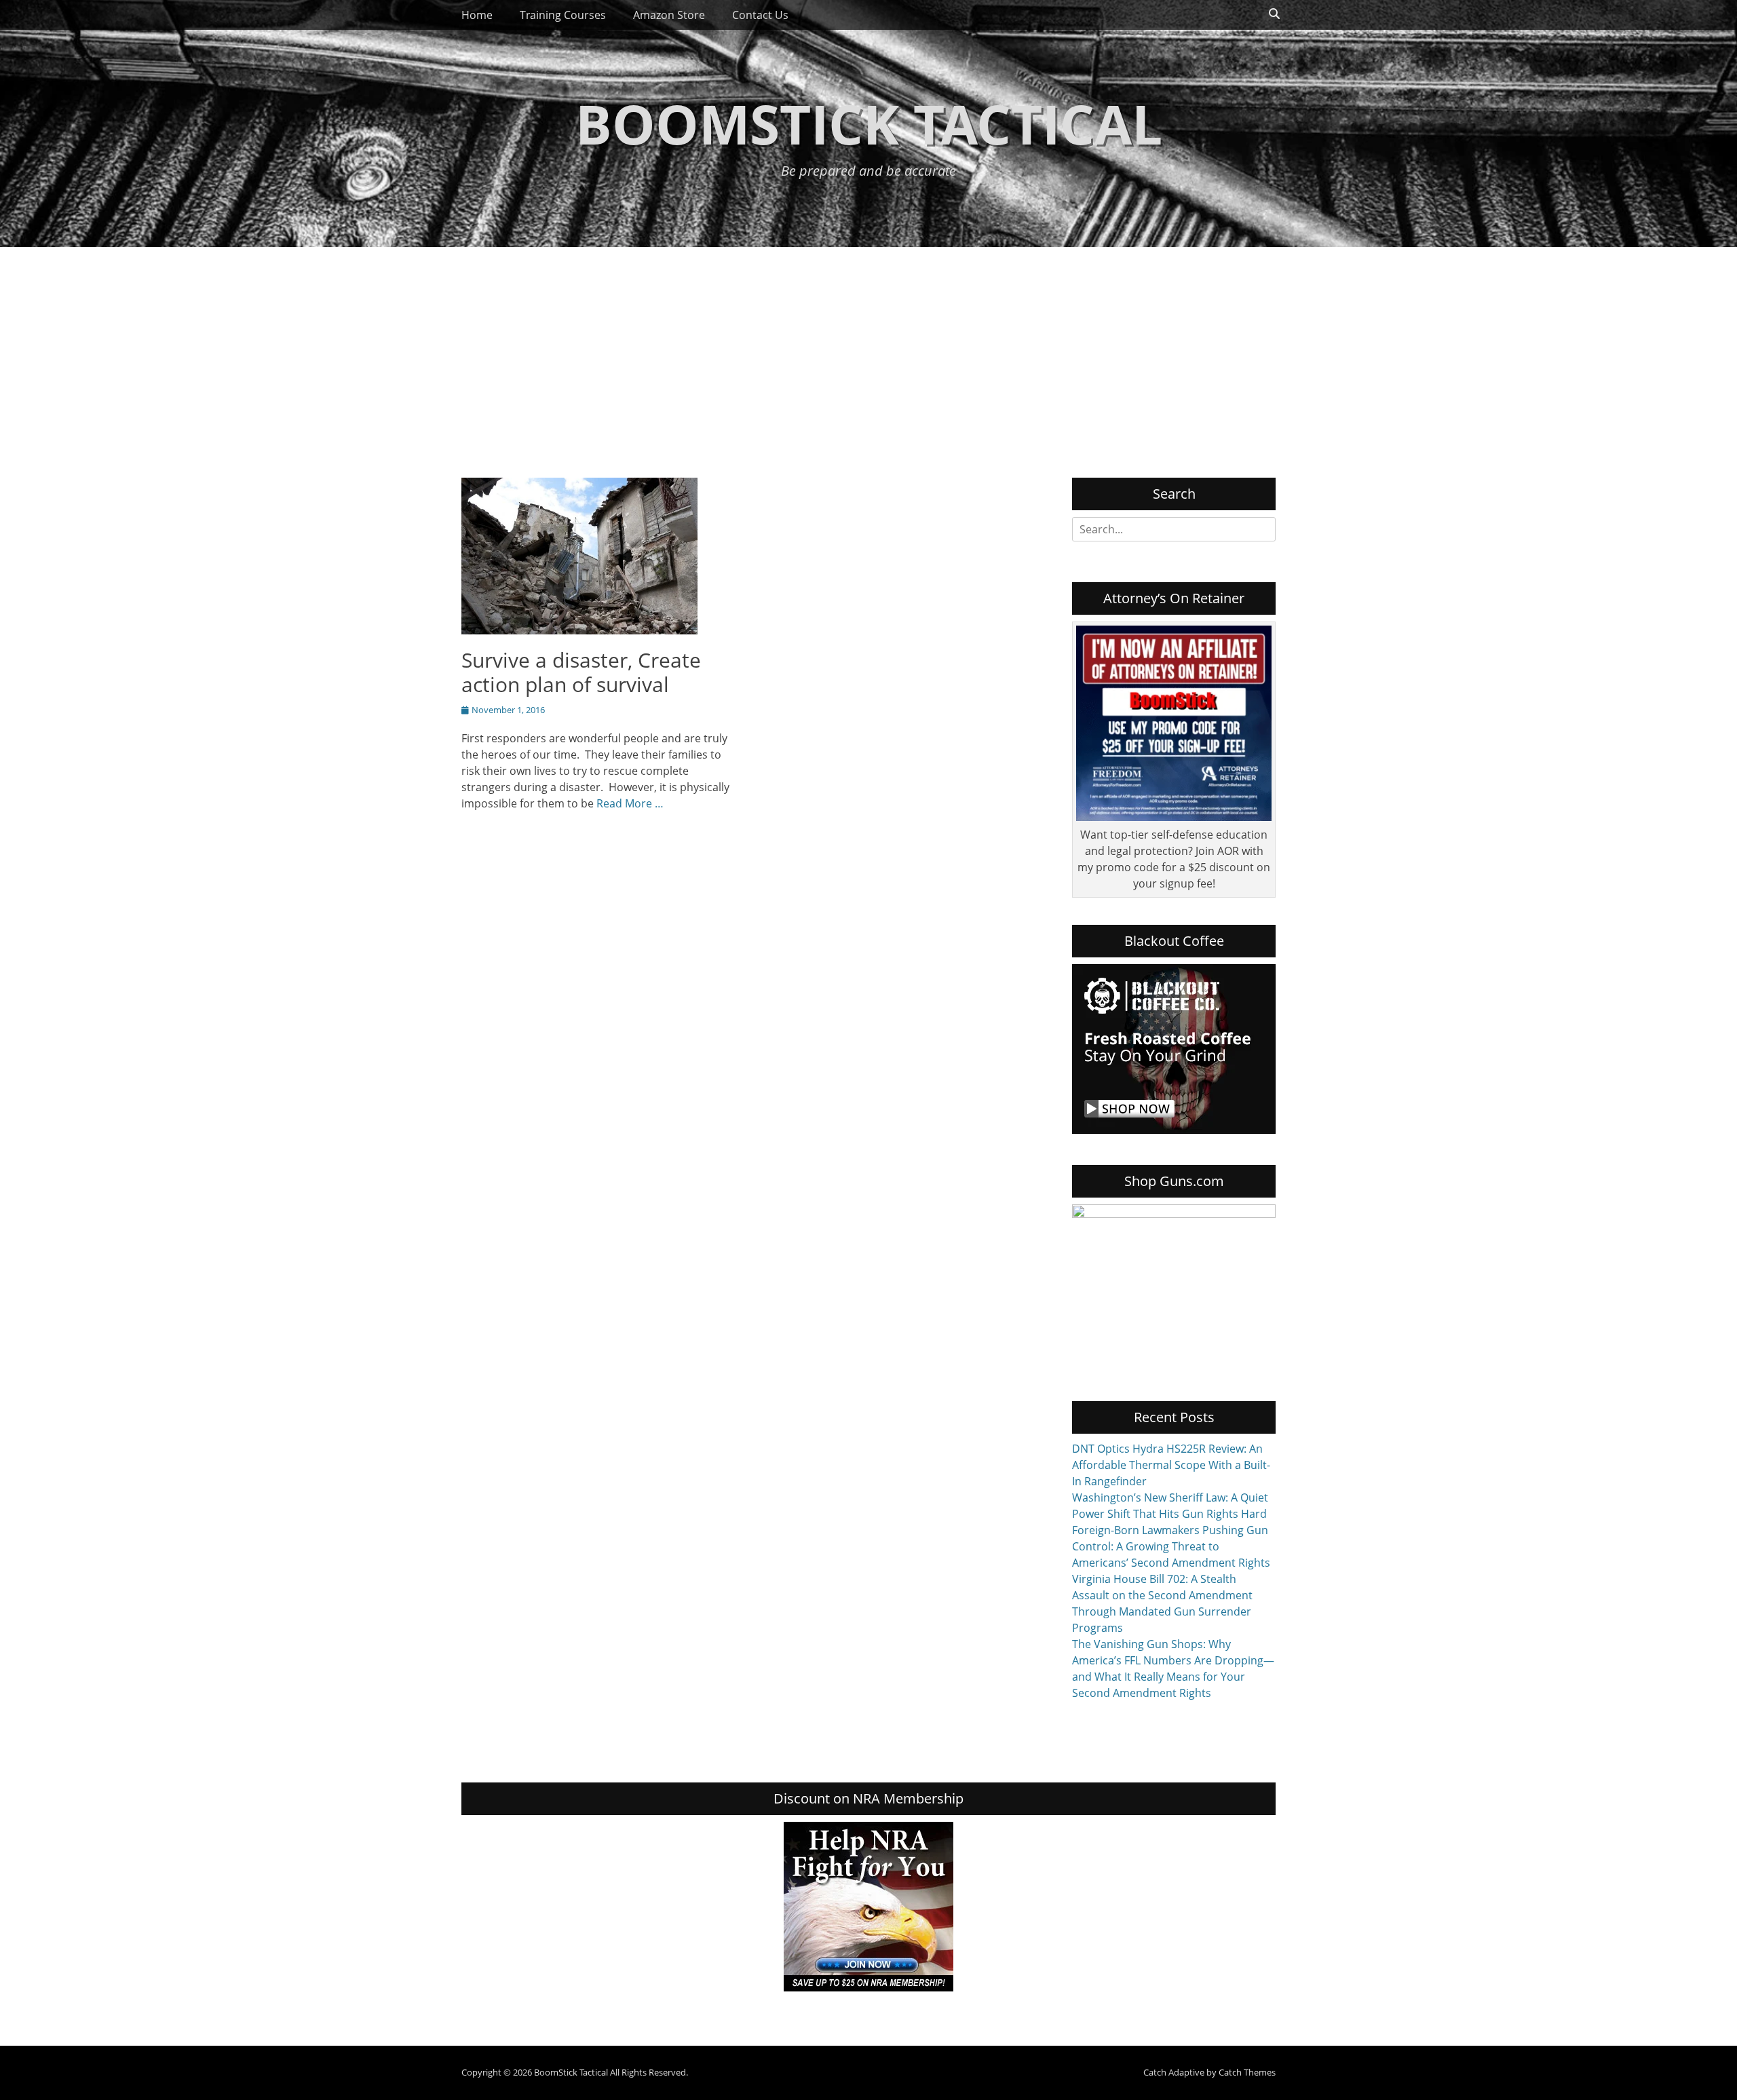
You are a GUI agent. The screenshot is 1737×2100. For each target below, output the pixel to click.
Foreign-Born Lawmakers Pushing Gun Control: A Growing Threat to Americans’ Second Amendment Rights (1171, 1546)
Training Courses (563, 15)
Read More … (630, 803)
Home (477, 15)
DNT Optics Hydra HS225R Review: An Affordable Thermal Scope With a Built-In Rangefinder (1171, 1465)
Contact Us (760, 15)
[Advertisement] (868, 349)
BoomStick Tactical (869, 123)
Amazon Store (669, 15)
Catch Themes (1247, 2072)
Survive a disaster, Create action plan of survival (581, 672)
